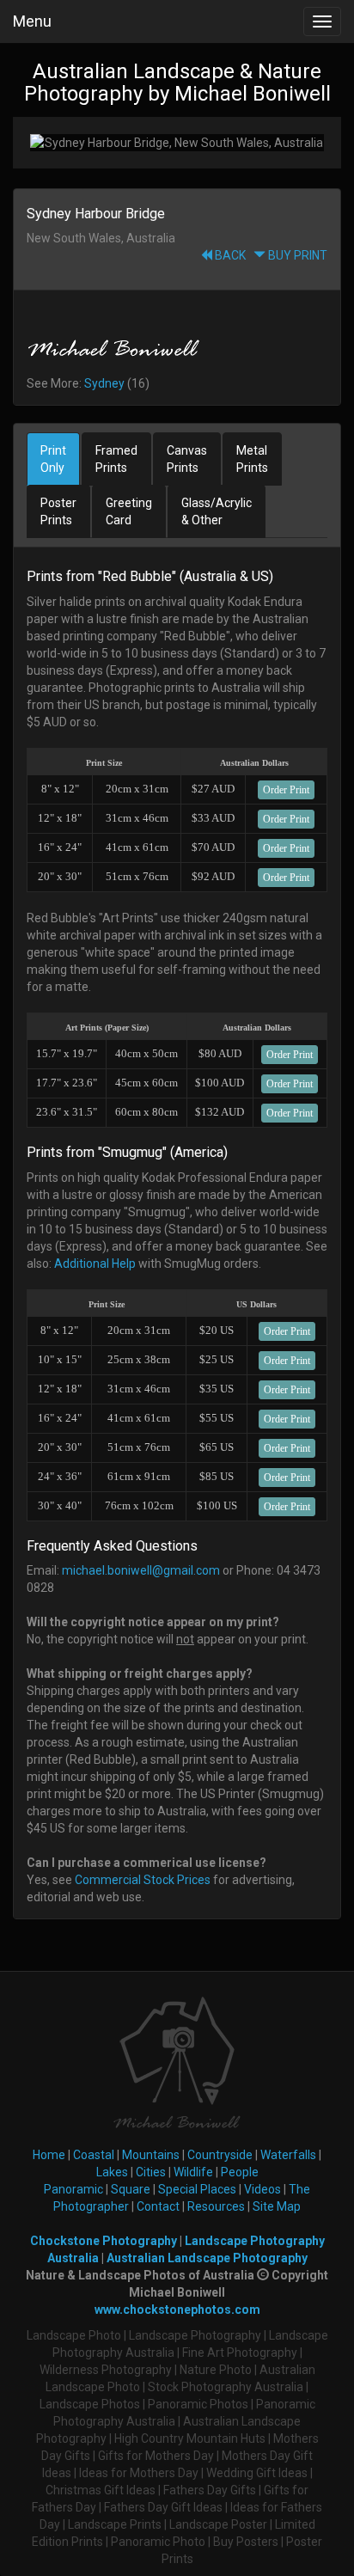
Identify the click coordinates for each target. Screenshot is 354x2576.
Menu (32, 21)
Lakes (112, 2172)
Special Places (197, 2189)
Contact (158, 2206)
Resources (216, 2206)
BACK (229, 255)
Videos (262, 2189)
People (240, 2172)
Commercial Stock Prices (143, 1880)
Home (49, 2155)
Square (131, 2189)
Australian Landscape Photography (207, 2258)
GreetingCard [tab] (129, 511)
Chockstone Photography (104, 2241)
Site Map (277, 2206)
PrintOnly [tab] (53, 459)
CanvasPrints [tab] (187, 459)
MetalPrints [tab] (252, 459)
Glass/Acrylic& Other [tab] (217, 511)
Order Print (286, 790)
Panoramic (73, 2189)
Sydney (104, 383)
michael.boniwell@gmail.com (141, 1570)
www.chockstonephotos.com (177, 2310)
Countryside (220, 2155)
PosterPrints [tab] (58, 511)
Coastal (94, 2155)
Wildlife (193, 2172)
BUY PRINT (296, 255)
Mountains (151, 2155)
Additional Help (95, 1264)
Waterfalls (288, 2155)
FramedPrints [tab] (116, 459)
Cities (151, 2172)
